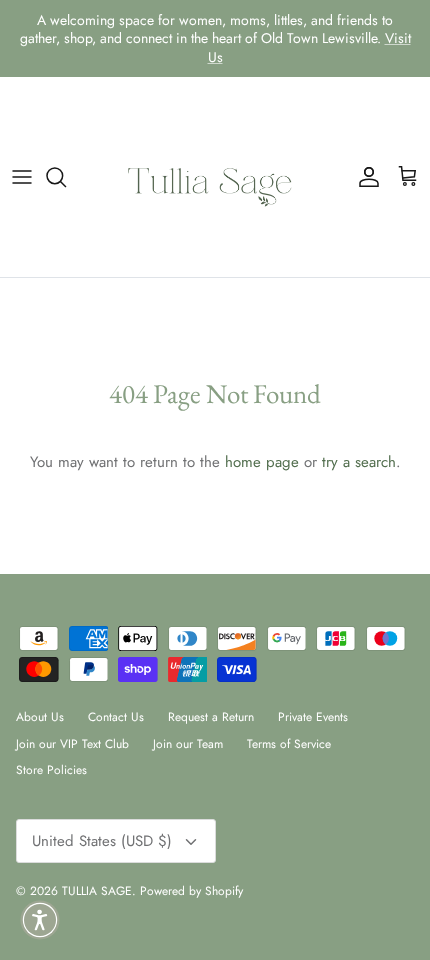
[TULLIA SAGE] (215, 177)
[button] (40, 920)
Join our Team (188, 744)
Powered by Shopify (191, 891)
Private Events (313, 717)
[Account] (364, 177)
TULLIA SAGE (97, 891)
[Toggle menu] (22, 177)
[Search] (66, 177)
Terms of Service (289, 744)
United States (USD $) (102, 841)
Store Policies (51, 770)
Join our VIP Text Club (72, 744)
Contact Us (116, 717)
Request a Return (211, 717)
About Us (40, 717)
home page (262, 462)
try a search (359, 462)
